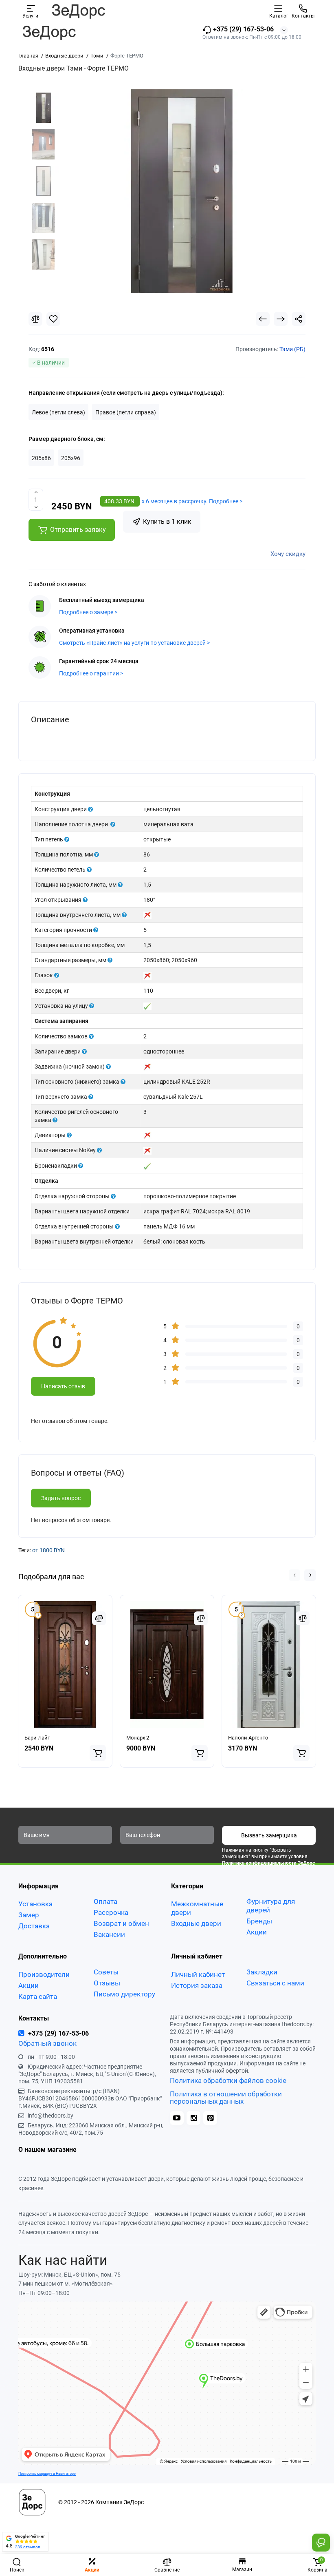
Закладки (262, 1972)
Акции (257, 1932)
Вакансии (109, 1934)
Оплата (105, 1901)
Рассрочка (111, 1912)
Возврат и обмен (121, 1923)
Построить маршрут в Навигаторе (47, 2473)
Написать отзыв (63, 1386)
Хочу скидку (288, 554)
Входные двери (196, 1923)
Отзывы (107, 1983)
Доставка (34, 1926)
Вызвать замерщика (269, 1835)
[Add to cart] (98, 1753)
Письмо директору (124, 1994)
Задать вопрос (61, 1498)
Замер (29, 1915)
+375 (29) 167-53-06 (243, 29)
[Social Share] (299, 319)
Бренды (259, 1921)
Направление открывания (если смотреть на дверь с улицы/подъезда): (126, 393)
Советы (106, 1972)
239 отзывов (28, 2547)
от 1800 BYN (48, 1550)
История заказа (197, 1985)
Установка (35, 1904)
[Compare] (35, 319)
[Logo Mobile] (78, 11)
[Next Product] (281, 319)
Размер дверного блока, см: (67, 439)
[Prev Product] (263, 319)
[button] (294, 1575)
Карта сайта (38, 1996)
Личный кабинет (198, 1974)
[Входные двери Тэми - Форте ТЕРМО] (182, 191)
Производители (44, 1974)
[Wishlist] (53, 319)
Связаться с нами (275, 1983)
